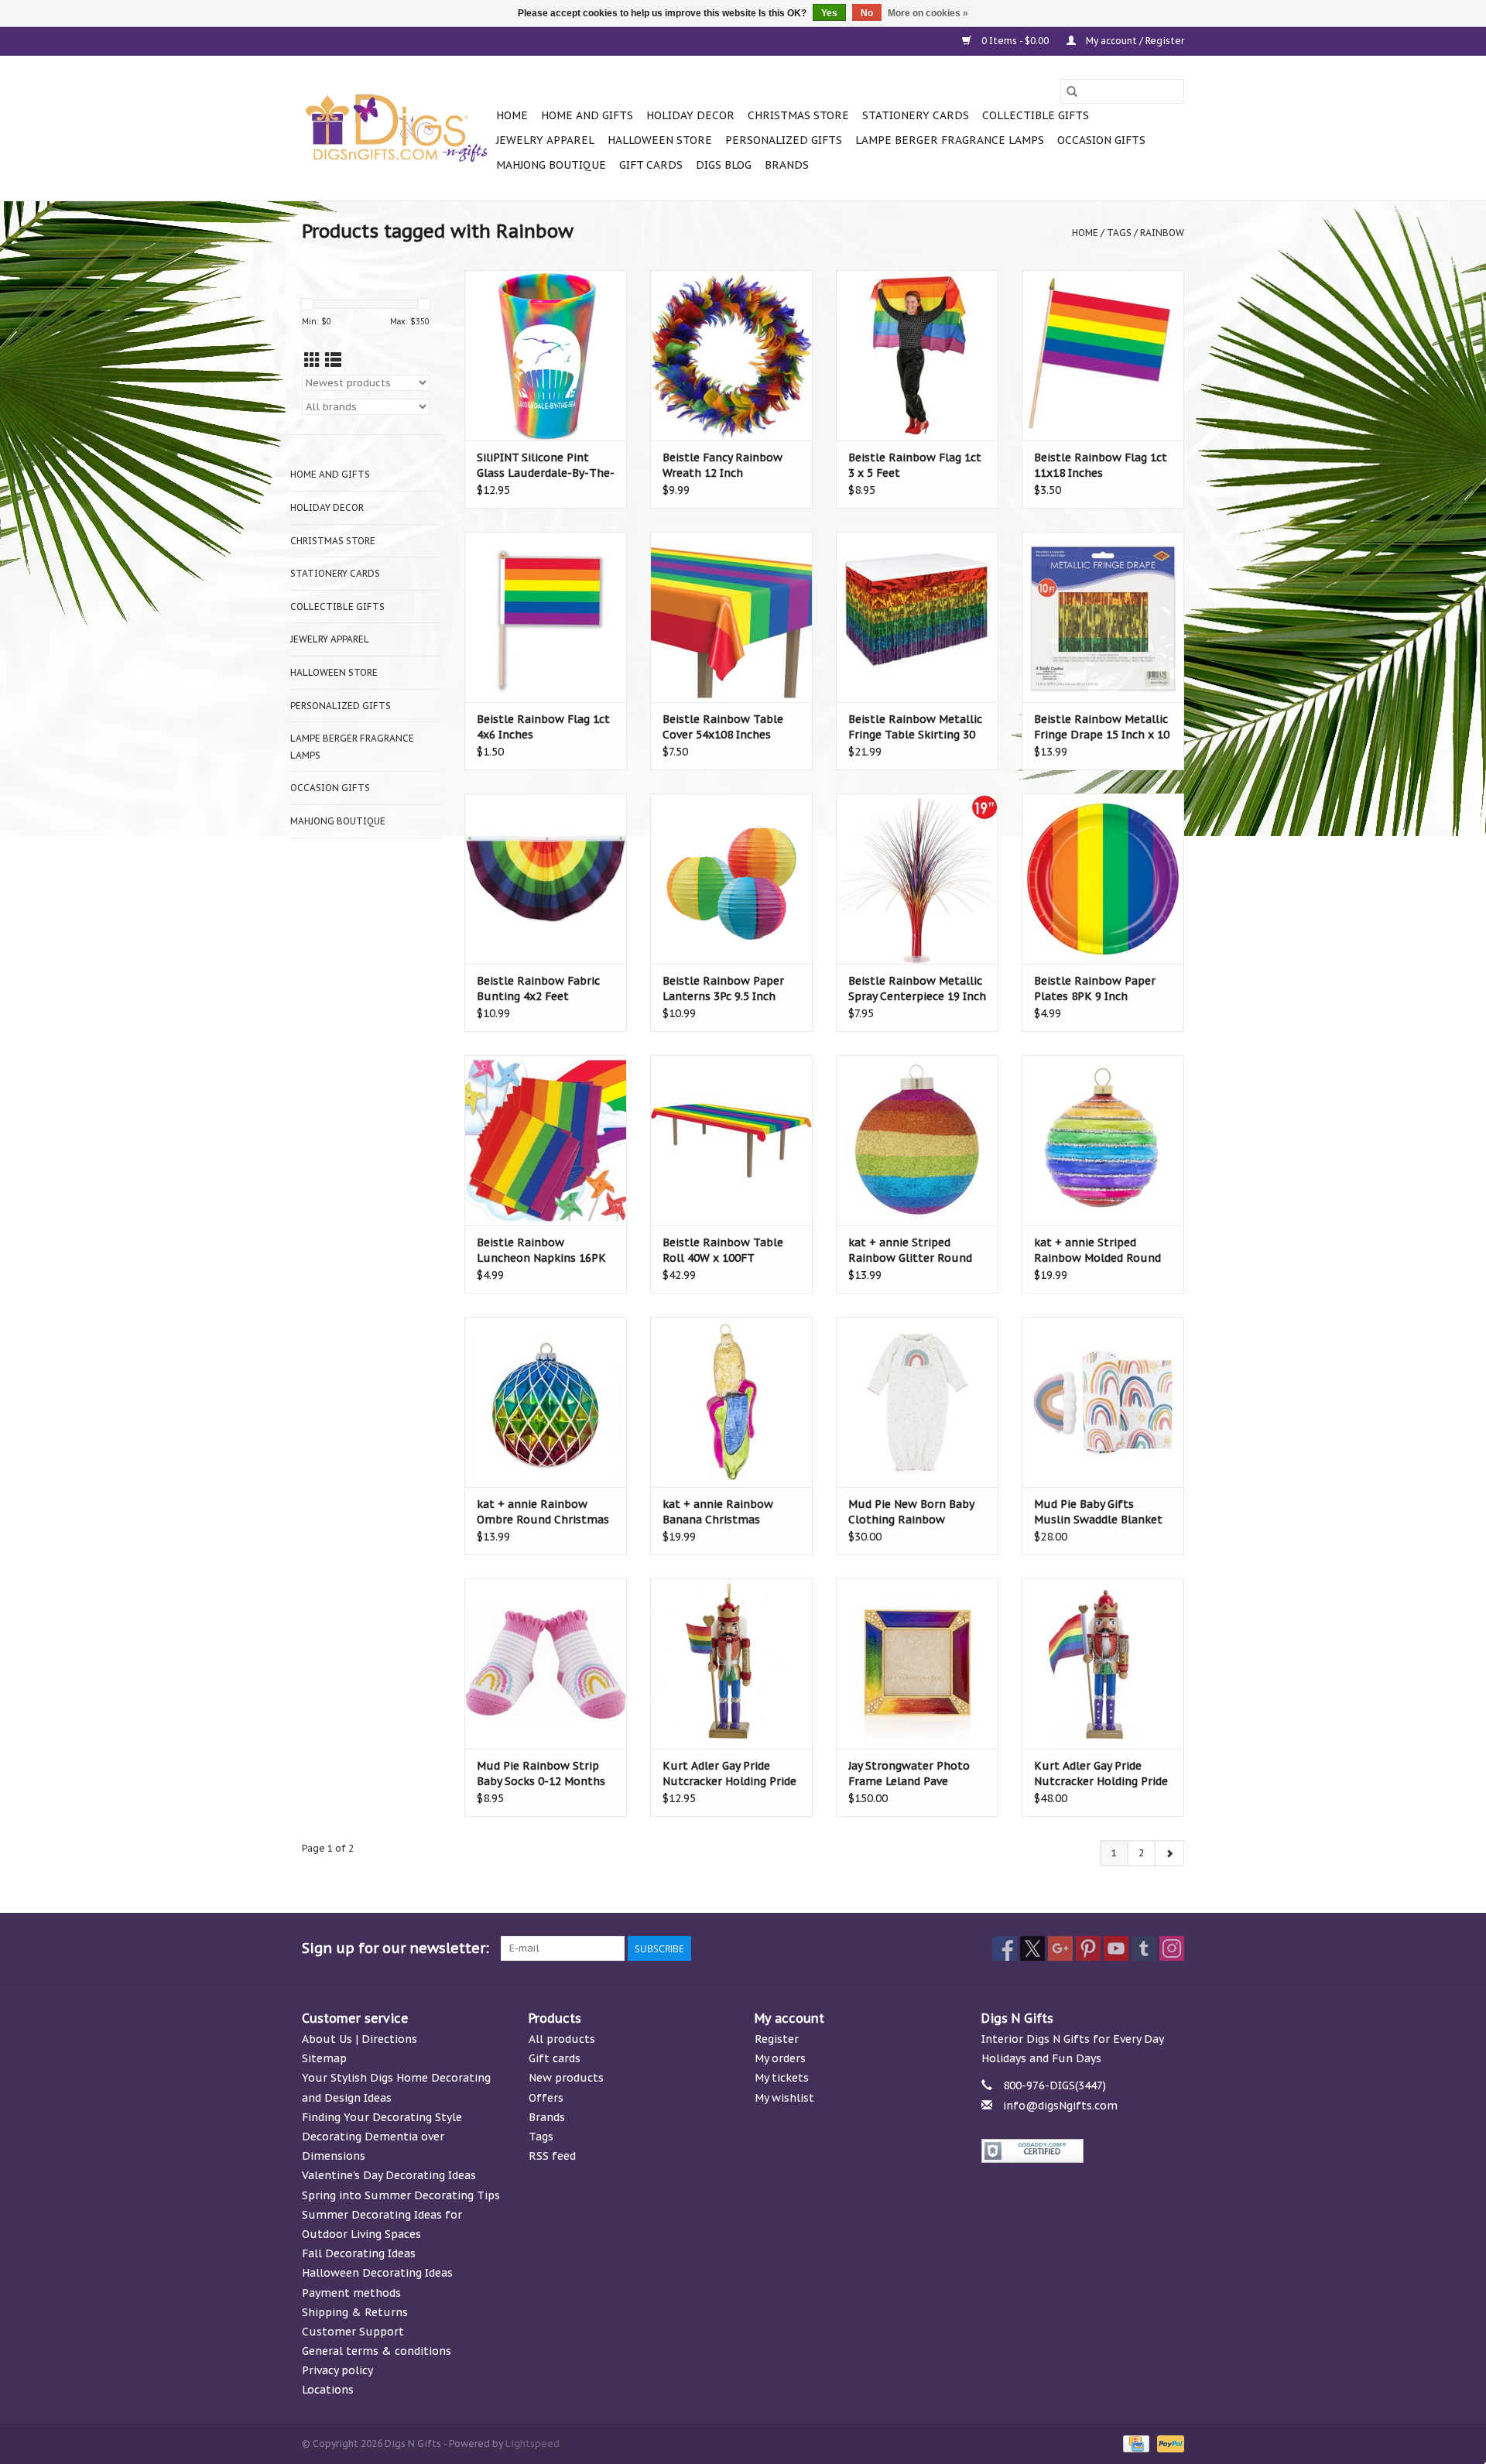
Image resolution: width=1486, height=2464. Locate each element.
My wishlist (784, 2098)
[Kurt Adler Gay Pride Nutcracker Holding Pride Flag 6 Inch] (731, 1664)
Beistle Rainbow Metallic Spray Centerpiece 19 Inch (917, 989)
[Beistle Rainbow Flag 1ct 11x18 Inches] (1103, 355)
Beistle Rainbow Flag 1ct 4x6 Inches (543, 727)
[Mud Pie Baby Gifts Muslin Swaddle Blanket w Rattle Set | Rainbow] (1103, 1402)
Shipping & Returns (355, 2312)
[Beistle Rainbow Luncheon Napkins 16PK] (546, 1140)
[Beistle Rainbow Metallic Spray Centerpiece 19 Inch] (917, 879)
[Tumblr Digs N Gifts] (1144, 1948)
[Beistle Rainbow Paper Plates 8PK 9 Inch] (1103, 879)
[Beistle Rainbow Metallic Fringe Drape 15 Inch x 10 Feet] (1103, 617)
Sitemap (324, 2058)
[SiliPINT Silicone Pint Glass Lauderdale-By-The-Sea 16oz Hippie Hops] (546, 355)
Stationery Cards (916, 115)
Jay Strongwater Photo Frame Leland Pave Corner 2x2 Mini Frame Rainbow (909, 1774)
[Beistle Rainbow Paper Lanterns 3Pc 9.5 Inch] (731, 879)
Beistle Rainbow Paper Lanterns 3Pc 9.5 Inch (723, 989)
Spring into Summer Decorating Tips (401, 2195)
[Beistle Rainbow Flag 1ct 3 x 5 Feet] (917, 355)
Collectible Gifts (1036, 115)
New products (566, 2078)
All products (562, 2039)
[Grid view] (312, 360)
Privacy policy (337, 2370)
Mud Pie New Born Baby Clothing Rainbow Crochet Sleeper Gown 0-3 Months (915, 1512)
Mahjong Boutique (551, 165)
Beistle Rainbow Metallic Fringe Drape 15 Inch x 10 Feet (1102, 727)
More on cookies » (928, 13)
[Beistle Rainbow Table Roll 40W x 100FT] (731, 1140)
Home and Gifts (587, 115)
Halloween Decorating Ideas (377, 2273)
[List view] (333, 360)
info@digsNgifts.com (1060, 2106)
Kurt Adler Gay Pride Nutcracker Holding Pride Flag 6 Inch (729, 1774)
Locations (328, 2390)
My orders (780, 2058)
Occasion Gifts (1101, 140)
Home (512, 115)
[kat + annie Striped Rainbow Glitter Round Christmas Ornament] (917, 1140)
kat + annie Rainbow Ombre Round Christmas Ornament (543, 1512)
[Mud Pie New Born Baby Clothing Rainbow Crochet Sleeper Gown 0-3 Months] (917, 1402)
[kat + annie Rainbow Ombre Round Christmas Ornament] (546, 1402)
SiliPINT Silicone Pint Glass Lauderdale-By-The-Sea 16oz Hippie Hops (546, 466)
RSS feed (552, 2156)
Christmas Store (798, 115)
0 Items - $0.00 (1015, 41)
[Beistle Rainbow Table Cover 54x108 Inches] (731, 617)
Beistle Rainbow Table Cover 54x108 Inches (723, 727)
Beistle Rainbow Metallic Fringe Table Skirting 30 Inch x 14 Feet (915, 727)
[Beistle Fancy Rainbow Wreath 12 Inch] (731, 355)
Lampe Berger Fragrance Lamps (950, 140)
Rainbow (1162, 233)
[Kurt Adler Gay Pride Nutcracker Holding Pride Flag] (1103, 1664)
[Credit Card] (1135, 2443)
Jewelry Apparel (545, 140)
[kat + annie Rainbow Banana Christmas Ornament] (731, 1402)
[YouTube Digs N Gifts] (1116, 1948)
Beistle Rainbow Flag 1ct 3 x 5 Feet (915, 465)
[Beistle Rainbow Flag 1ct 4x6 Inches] (546, 617)
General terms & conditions (377, 2351)
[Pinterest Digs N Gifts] (1088, 1948)
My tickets (782, 2078)
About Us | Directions (360, 2039)
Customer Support (353, 2332)
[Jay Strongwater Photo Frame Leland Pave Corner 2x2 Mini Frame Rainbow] (917, 1664)
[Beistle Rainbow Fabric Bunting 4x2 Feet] (546, 879)
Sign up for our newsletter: (395, 1948)
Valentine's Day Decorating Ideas (389, 2175)
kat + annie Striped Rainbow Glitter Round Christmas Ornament (910, 1251)
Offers (546, 2098)
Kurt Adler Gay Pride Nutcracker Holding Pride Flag (1101, 1774)
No (867, 13)
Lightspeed (532, 2443)
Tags (1119, 233)
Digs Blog (724, 165)
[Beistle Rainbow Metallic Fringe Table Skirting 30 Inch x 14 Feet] (917, 617)
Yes (829, 13)
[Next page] (1169, 1853)
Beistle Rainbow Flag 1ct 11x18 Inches (1101, 465)
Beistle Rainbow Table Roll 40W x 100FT (723, 1250)
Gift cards (651, 165)
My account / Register (1134, 41)
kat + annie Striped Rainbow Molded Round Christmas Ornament (1097, 1251)
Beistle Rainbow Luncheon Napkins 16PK (541, 1250)
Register (777, 2039)
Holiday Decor (690, 115)
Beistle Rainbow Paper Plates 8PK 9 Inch (1095, 989)
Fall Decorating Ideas (359, 2253)
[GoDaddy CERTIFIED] (1083, 2151)
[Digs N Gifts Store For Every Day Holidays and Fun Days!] (397, 129)
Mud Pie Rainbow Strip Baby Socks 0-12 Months (541, 1773)
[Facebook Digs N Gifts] (1005, 1948)
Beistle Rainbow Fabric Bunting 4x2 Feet (538, 989)
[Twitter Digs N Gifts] (1032, 1948)
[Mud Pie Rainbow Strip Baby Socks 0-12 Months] (546, 1664)
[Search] (1072, 91)
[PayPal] (1168, 2443)
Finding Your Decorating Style (382, 2117)
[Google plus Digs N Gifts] (1060, 1948)
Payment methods (351, 2293)
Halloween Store (660, 140)
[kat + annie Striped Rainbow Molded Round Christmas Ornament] (1103, 1140)
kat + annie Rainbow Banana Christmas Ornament (718, 1512)
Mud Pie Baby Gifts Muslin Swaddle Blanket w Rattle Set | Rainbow (1098, 1512)
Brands (787, 165)
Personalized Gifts (784, 140)
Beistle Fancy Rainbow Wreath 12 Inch (722, 465)
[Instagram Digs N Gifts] (1172, 1948)
